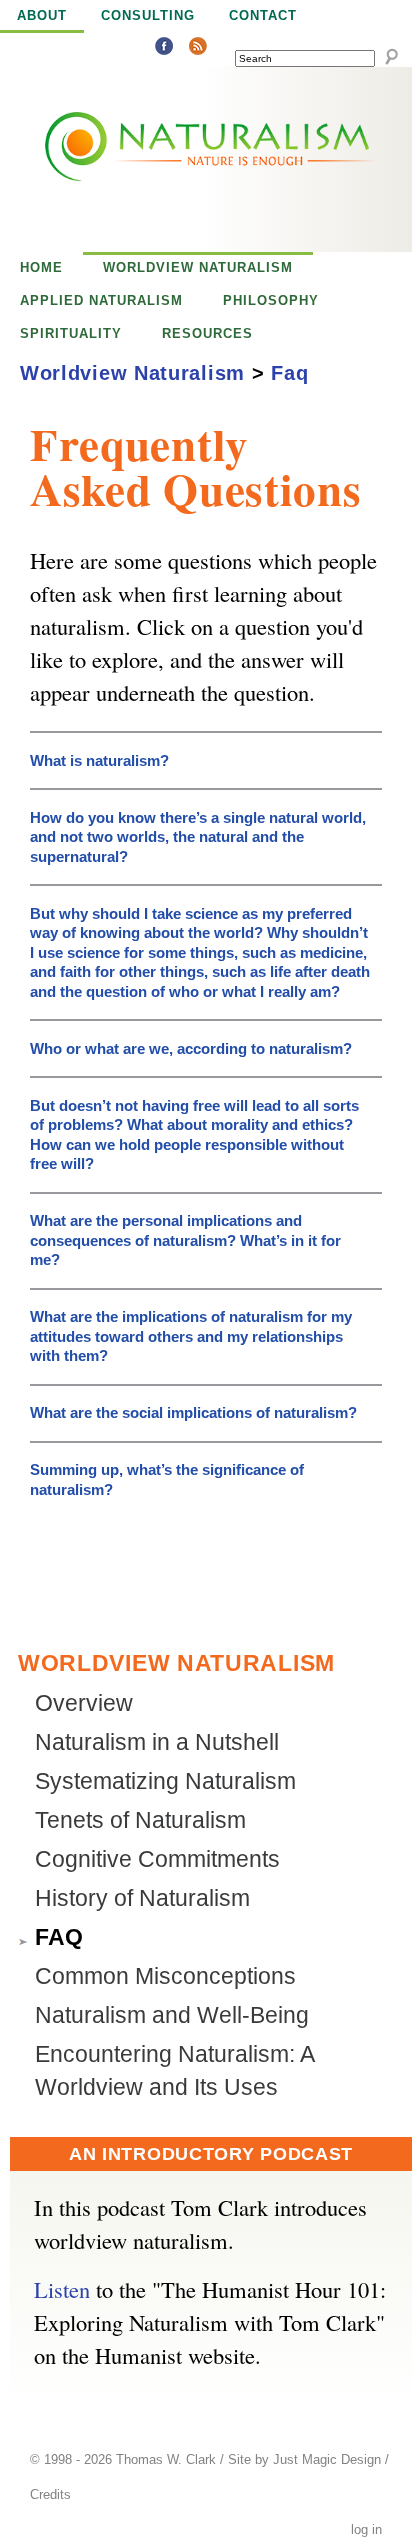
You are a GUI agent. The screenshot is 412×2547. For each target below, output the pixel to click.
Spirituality (71, 333)
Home (41, 267)
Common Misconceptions (165, 1976)
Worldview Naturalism (198, 267)
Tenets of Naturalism (140, 1820)
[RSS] (198, 48)
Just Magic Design (327, 2460)
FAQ (59, 1937)
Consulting (148, 15)
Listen (62, 2289)
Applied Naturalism (101, 300)
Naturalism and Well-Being (172, 2015)
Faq (289, 373)
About (42, 15)
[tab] (206, 754)
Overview (84, 1703)
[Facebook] (164, 48)
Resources (207, 333)
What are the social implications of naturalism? (193, 1412)
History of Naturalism (142, 1898)
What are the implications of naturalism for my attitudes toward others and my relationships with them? (191, 1336)
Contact (263, 15)
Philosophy (271, 300)
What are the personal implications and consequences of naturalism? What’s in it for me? (185, 1240)
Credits (50, 2495)
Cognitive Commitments (157, 1859)
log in (366, 2530)
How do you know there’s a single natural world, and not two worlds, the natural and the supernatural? (198, 837)
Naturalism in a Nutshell (157, 1742)
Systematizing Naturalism (165, 1781)
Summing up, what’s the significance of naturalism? (167, 1479)
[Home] (165, 159)
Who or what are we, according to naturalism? (191, 1048)
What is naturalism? (99, 760)
